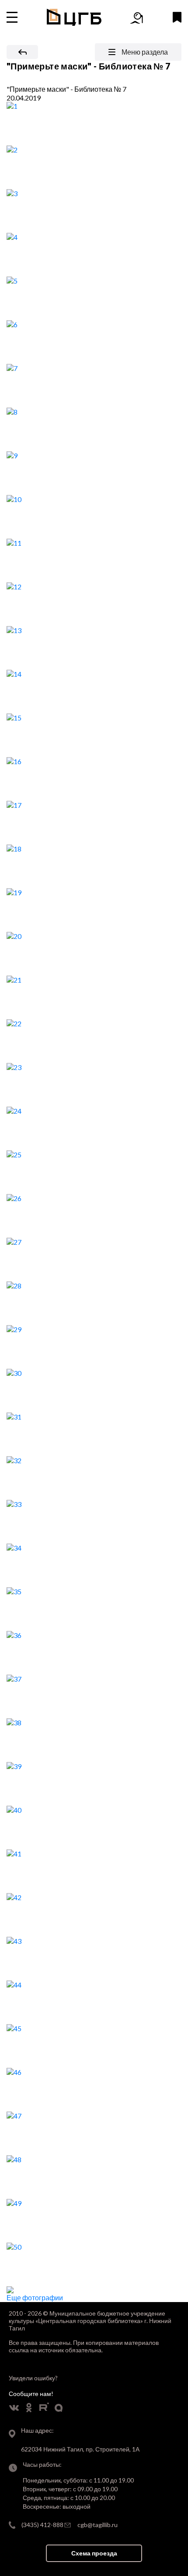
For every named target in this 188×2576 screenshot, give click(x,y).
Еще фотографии (35, 2297)
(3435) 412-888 (42, 2525)
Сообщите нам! (31, 2394)
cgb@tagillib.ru (97, 2525)
